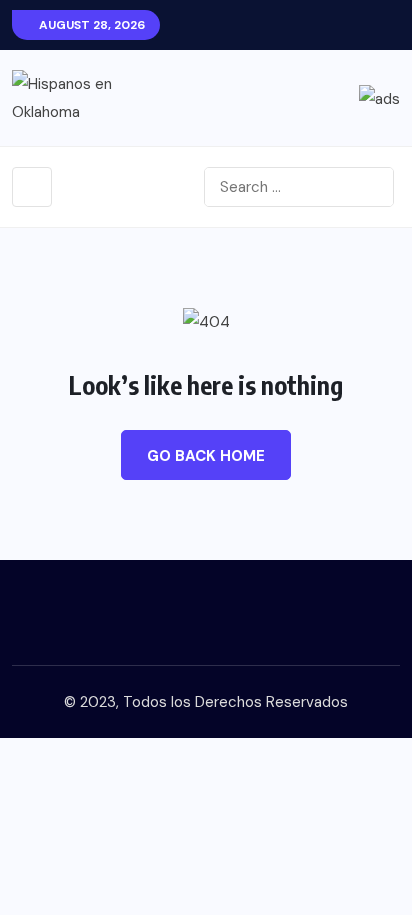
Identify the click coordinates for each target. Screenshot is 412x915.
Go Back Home (206, 456)
